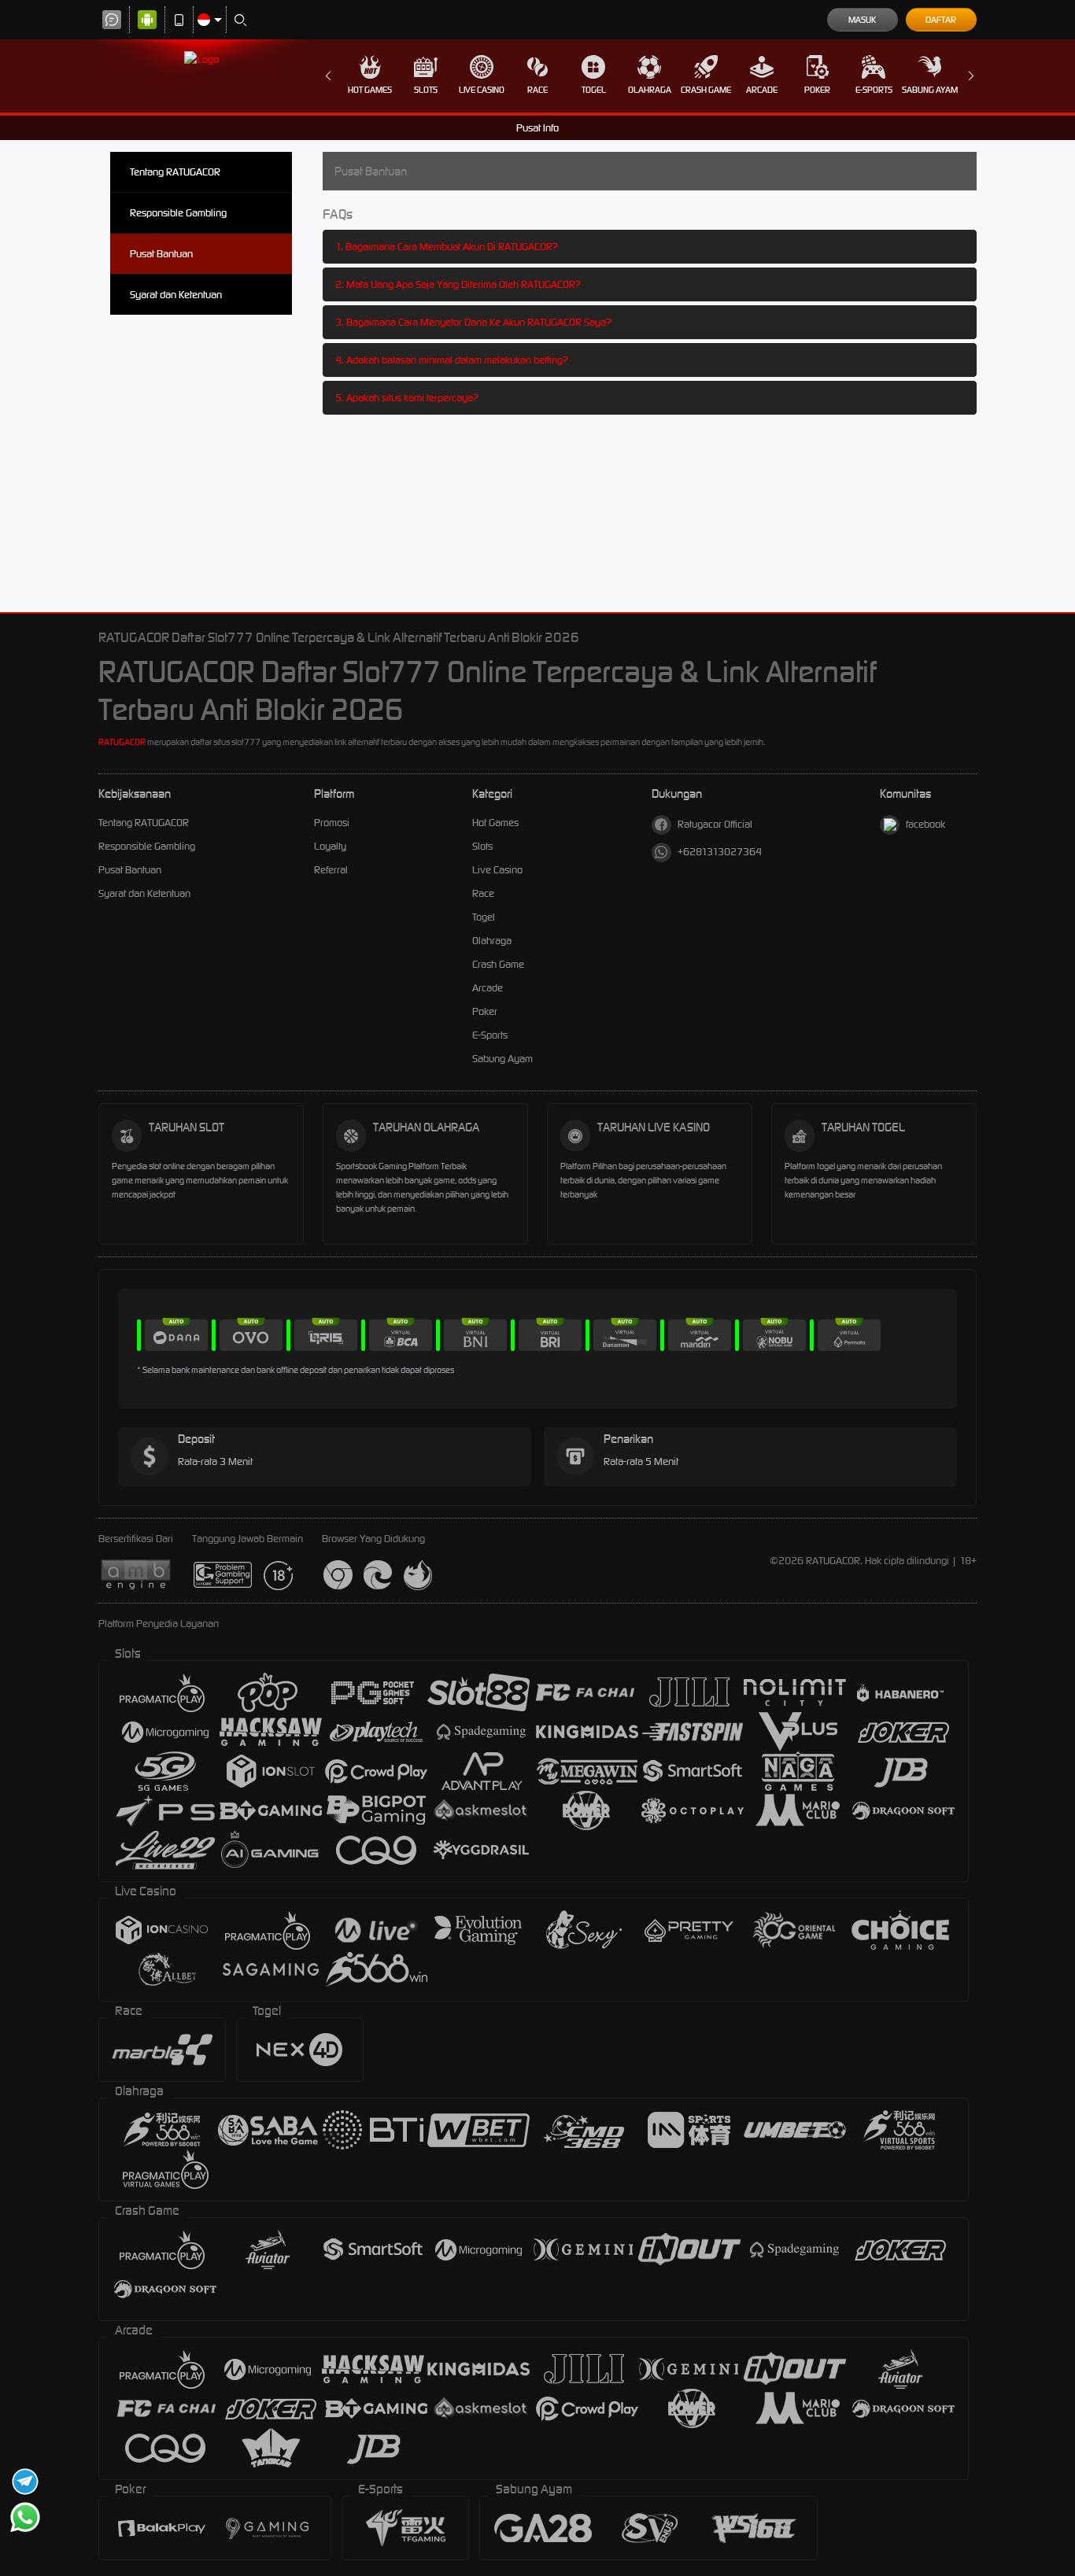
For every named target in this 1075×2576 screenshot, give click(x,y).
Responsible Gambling (178, 213)
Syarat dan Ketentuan (176, 295)
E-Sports (874, 90)
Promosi (332, 823)
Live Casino (482, 90)
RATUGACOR (122, 742)
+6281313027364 (720, 852)
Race (537, 90)
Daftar (941, 20)
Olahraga (650, 90)
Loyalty (330, 846)
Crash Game (706, 90)
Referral (331, 870)
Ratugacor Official (715, 824)
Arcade (762, 90)
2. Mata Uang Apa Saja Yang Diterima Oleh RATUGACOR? (458, 284)
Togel (594, 90)
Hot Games (370, 90)
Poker (817, 90)
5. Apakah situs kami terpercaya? (407, 398)
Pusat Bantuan (161, 254)
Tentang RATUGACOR (175, 172)
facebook (925, 824)
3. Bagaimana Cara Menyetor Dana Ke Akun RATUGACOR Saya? (473, 322)
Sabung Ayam (930, 90)
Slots (426, 90)
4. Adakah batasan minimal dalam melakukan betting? (452, 360)
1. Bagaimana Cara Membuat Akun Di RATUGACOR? (447, 247)
